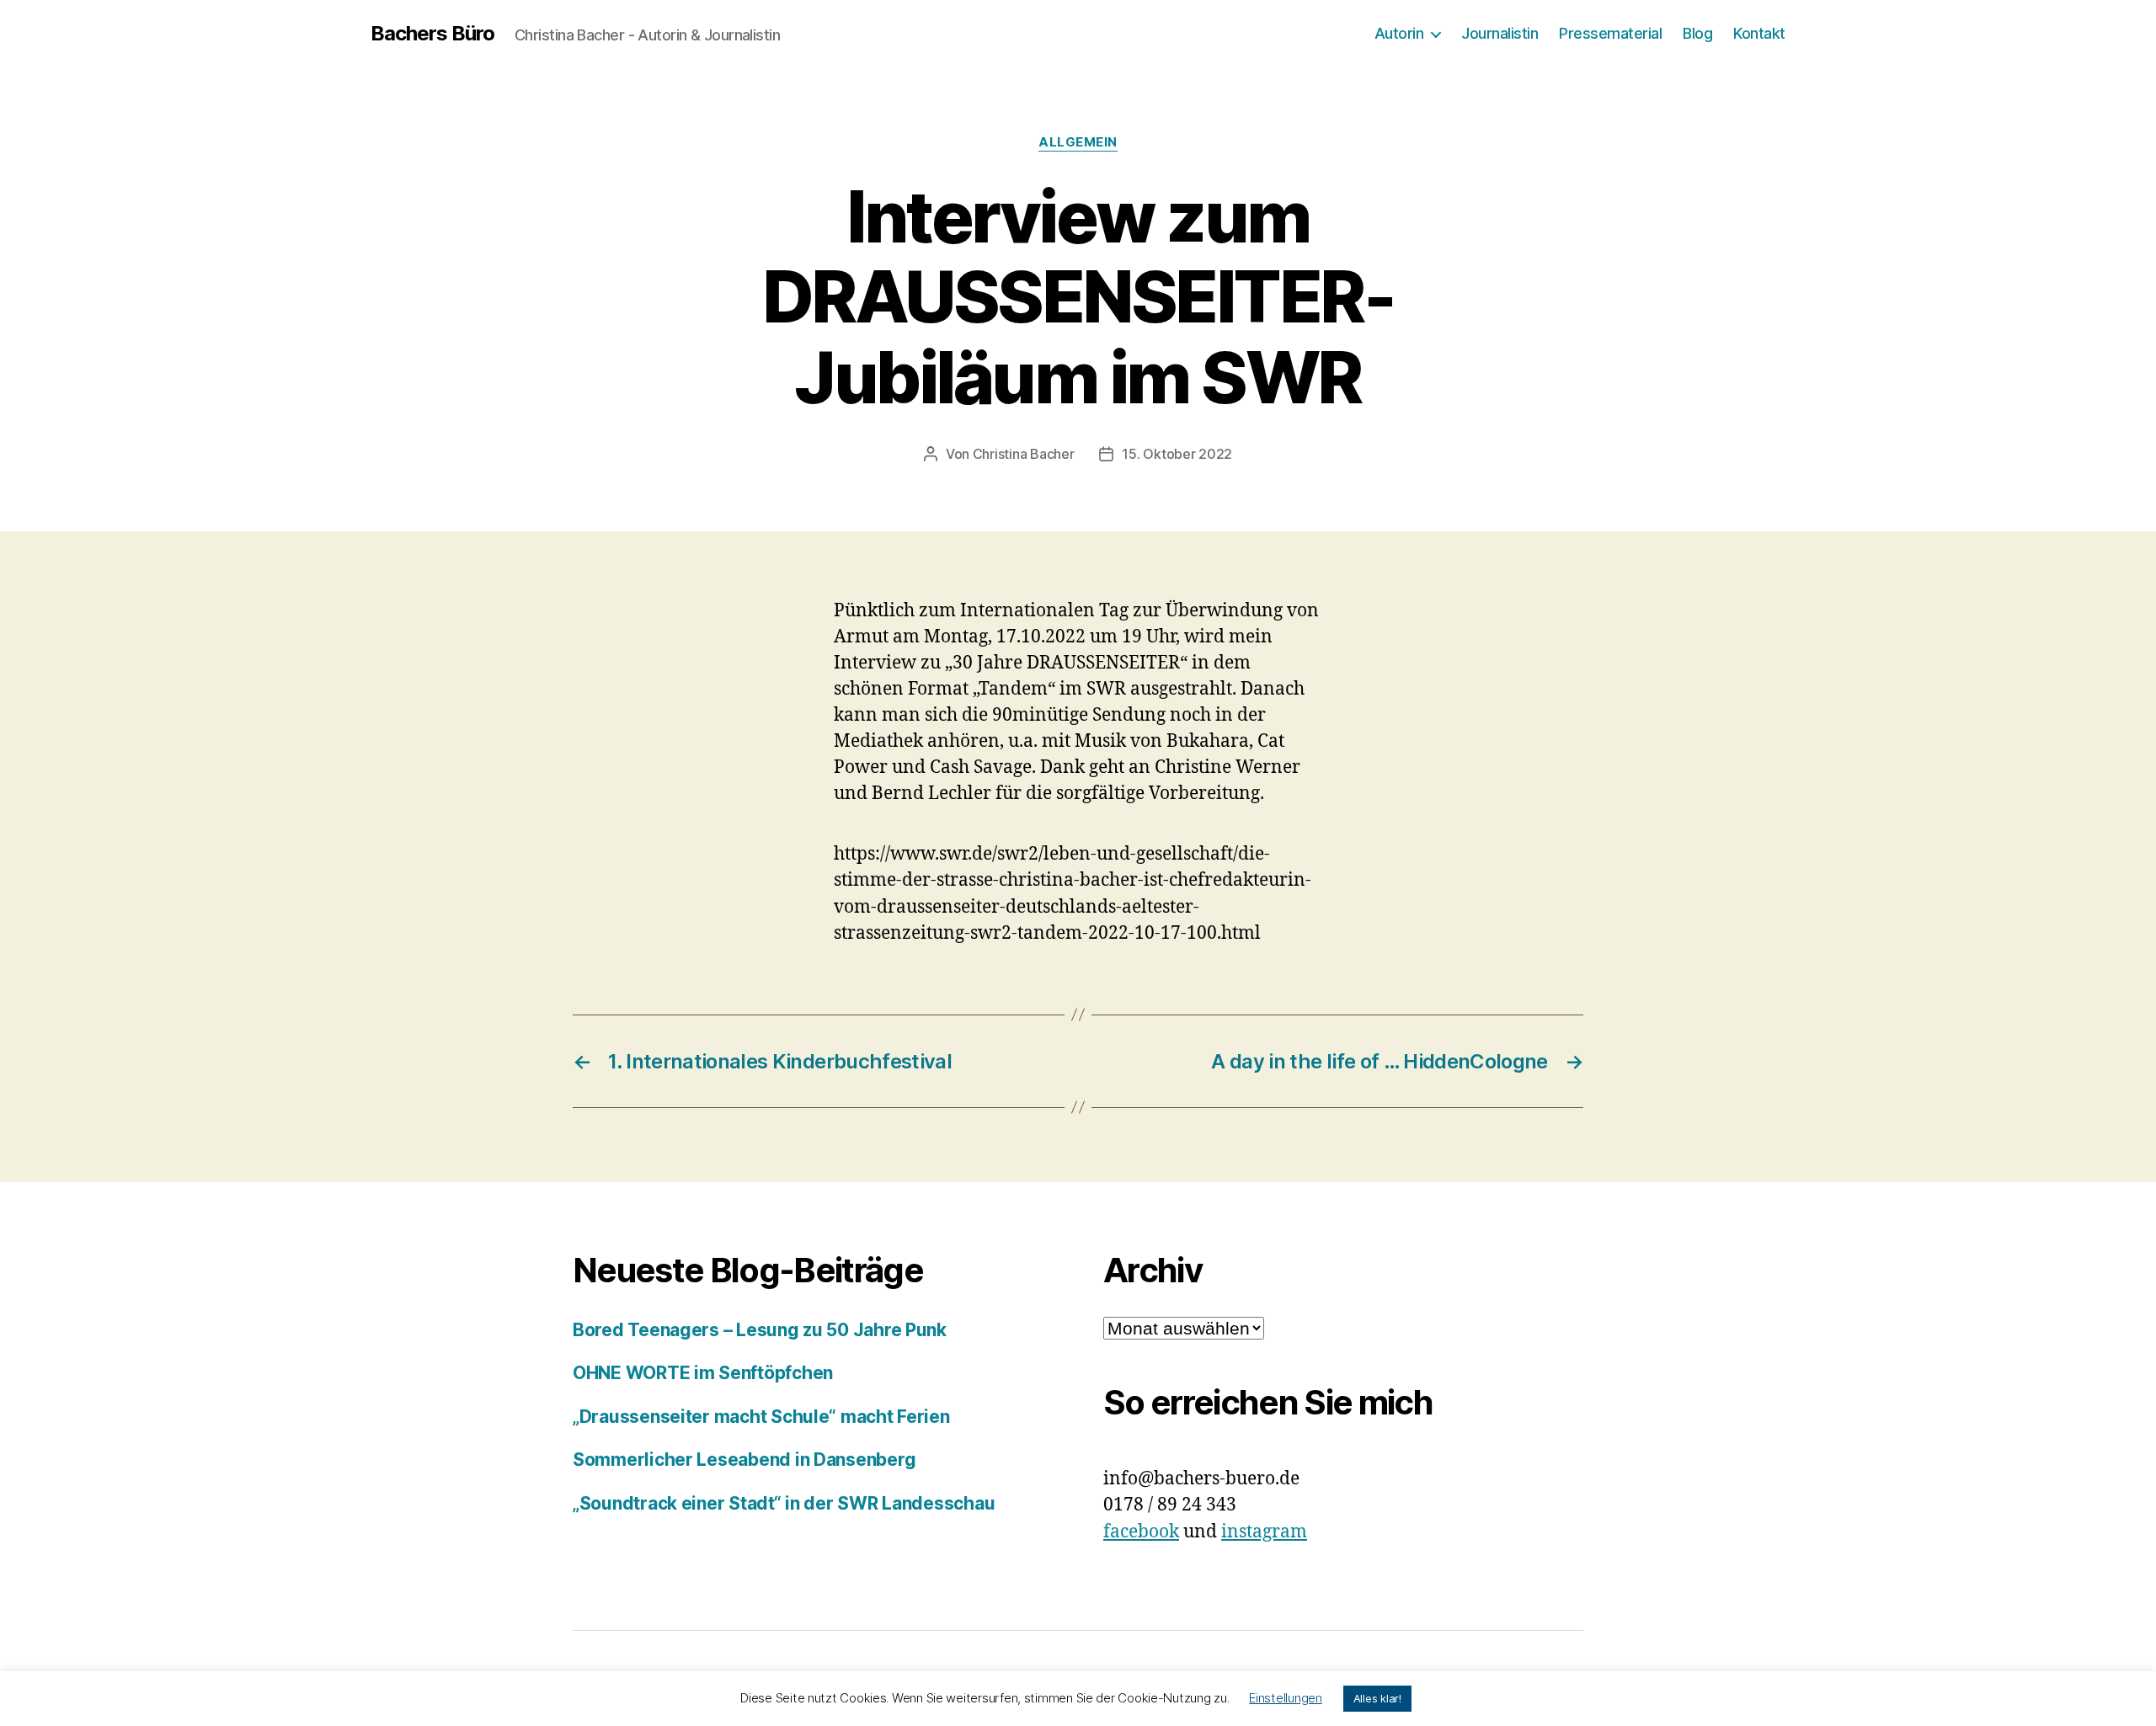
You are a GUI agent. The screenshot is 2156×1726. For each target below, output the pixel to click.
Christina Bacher (1024, 454)
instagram (1264, 1532)
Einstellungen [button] (1286, 1698)
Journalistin (1500, 33)
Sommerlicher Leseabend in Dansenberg (744, 1460)
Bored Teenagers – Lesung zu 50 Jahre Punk (760, 1330)
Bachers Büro (432, 34)
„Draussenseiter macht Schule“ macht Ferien (761, 1417)
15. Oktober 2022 (1177, 454)
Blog (1697, 33)
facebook (1141, 1532)
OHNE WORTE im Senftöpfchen (703, 1373)
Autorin (1399, 33)
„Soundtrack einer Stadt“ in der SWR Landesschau (784, 1503)
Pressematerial (1610, 33)
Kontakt (1759, 33)
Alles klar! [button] (1377, 1698)
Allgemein (1078, 142)
